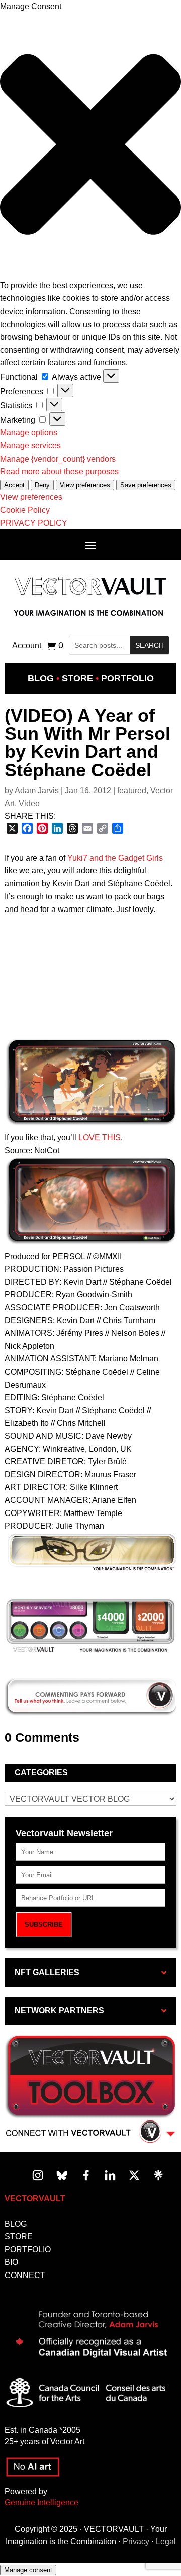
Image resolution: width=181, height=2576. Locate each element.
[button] (90, 146)
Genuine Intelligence (41, 2503)
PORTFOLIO (28, 2250)
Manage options (29, 433)
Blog (41, 678)
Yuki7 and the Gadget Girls (115, 858)
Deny (42, 485)
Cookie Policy (25, 510)
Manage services (30, 446)
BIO (11, 2262)
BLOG (16, 2224)
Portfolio (127, 678)
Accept (14, 485)
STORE (19, 2237)
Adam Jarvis (37, 790)
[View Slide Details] (90, 1626)
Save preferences (146, 485)
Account (27, 646)
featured (132, 790)
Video (29, 803)
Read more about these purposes (59, 471)
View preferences (85, 485)
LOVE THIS (100, 1138)
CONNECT (25, 2275)
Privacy (136, 2542)
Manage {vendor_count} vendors (58, 459)
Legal (166, 2542)
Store (77, 678)
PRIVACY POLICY (34, 523)
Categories (41, 1773)
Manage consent (28, 2570)
